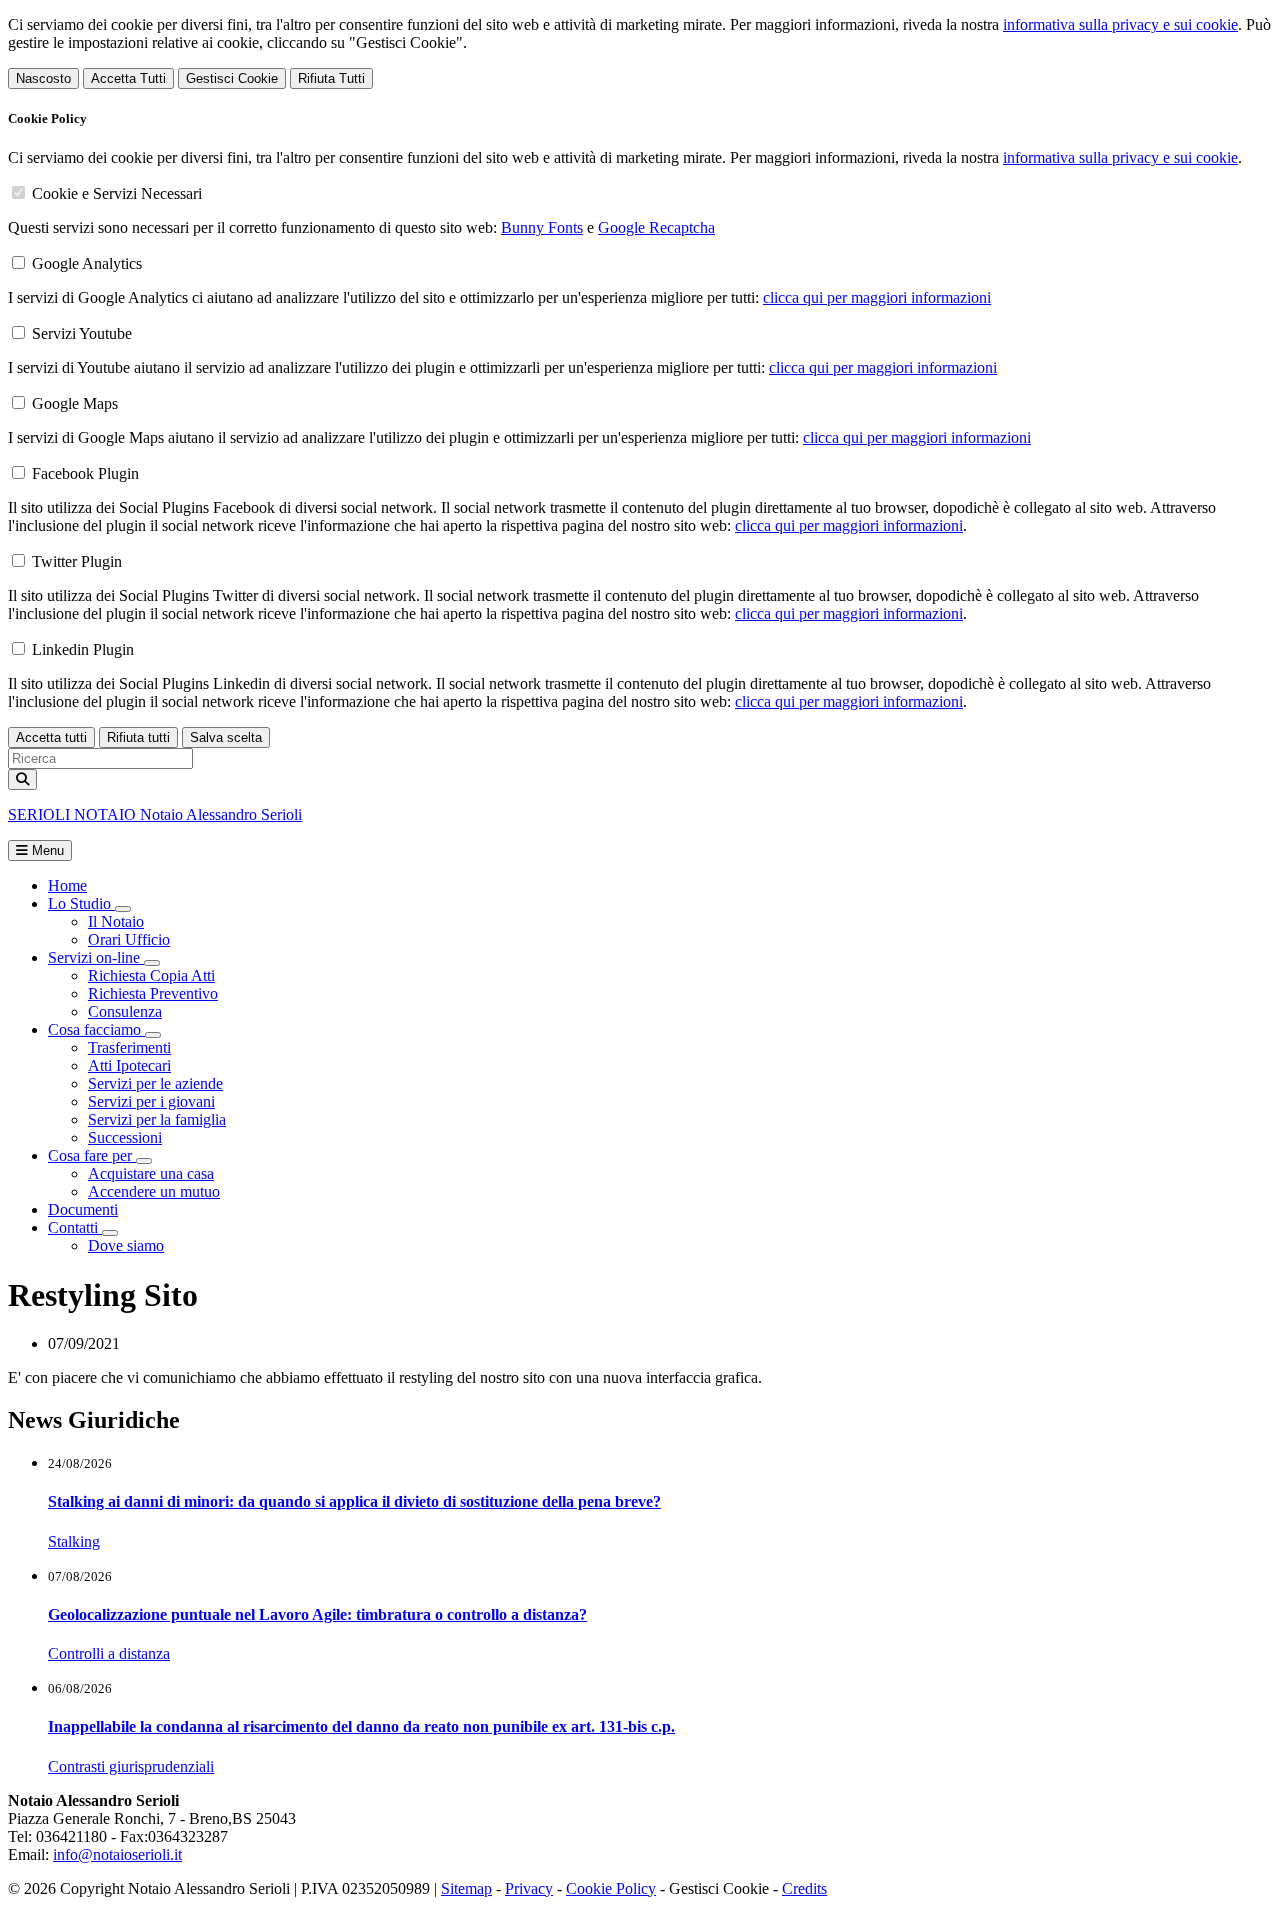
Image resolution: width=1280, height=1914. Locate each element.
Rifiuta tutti (138, 737)
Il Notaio (116, 921)
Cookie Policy (611, 1888)
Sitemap (466, 1888)
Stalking (74, 1541)
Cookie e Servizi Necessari (117, 193)
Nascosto (43, 78)
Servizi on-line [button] (96, 957)
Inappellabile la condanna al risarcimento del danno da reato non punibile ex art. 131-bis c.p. (361, 1726)
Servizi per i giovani (151, 1101)
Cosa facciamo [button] (96, 1029)
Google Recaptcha (656, 227)
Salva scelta (226, 737)
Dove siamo (126, 1245)
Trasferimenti (129, 1047)
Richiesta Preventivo (153, 993)
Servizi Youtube (82, 333)
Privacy (529, 1888)
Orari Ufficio (129, 939)
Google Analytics (87, 263)
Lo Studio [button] (81, 903)
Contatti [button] (75, 1227)
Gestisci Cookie (232, 78)
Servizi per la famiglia (157, 1119)
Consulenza (125, 1011)
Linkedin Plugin (83, 649)
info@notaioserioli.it (117, 1854)
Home (67, 885)
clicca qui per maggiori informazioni (877, 297)
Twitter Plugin (77, 561)
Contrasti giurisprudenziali (131, 1766)
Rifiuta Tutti (331, 78)
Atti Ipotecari (129, 1065)
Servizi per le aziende (155, 1083)
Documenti (83, 1209)
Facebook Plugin (85, 473)
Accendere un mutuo (154, 1191)
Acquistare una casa (151, 1173)
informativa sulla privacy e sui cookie (1120, 24)
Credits (804, 1888)
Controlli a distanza (109, 1653)
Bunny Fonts (542, 227)
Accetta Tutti (128, 78)
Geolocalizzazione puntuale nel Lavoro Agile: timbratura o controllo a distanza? (317, 1614)
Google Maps (75, 403)
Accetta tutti (51, 737)
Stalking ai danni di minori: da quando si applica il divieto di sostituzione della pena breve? (354, 1501)
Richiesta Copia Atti (151, 975)
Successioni (125, 1137)
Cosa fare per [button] (92, 1155)
